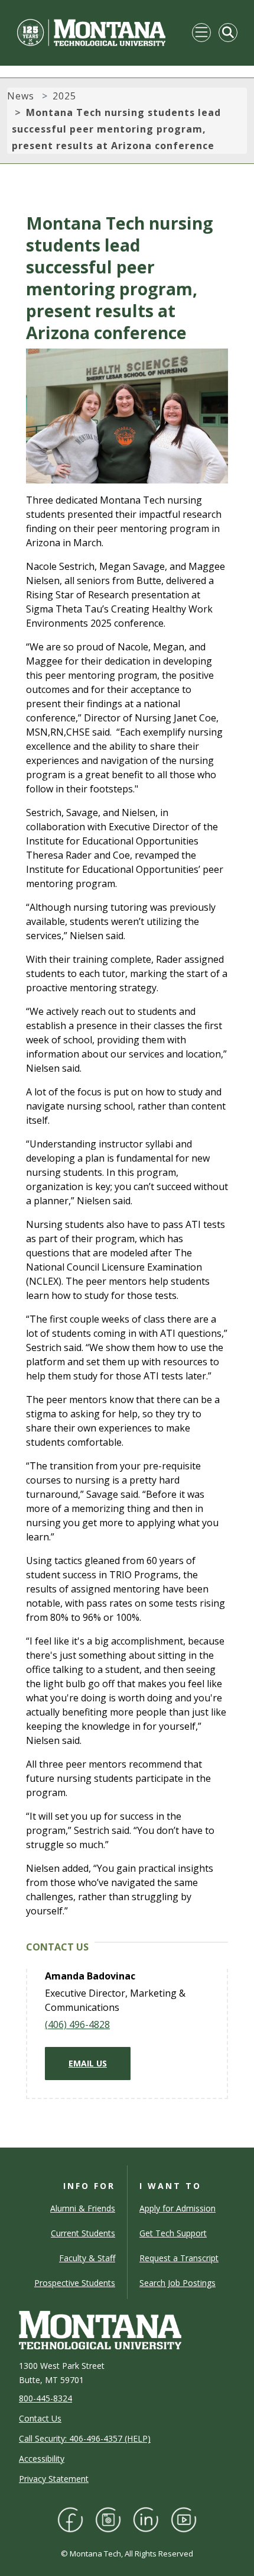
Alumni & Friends (83, 2208)
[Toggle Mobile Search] (228, 33)
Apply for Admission (178, 2208)
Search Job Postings (178, 2283)
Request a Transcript (179, 2258)
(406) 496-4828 (77, 2024)
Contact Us (40, 2418)
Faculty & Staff (87, 2258)
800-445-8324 (45, 2398)
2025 (64, 96)
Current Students (83, 2233)
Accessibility (42, 2459)
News (21, 96)
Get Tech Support (173, 2233)
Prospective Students (75, 2283)
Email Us (88, 2063)
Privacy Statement (54, 2479)
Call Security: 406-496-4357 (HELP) (85, 2438)
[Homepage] (91, 33)
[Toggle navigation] (201, 33)
